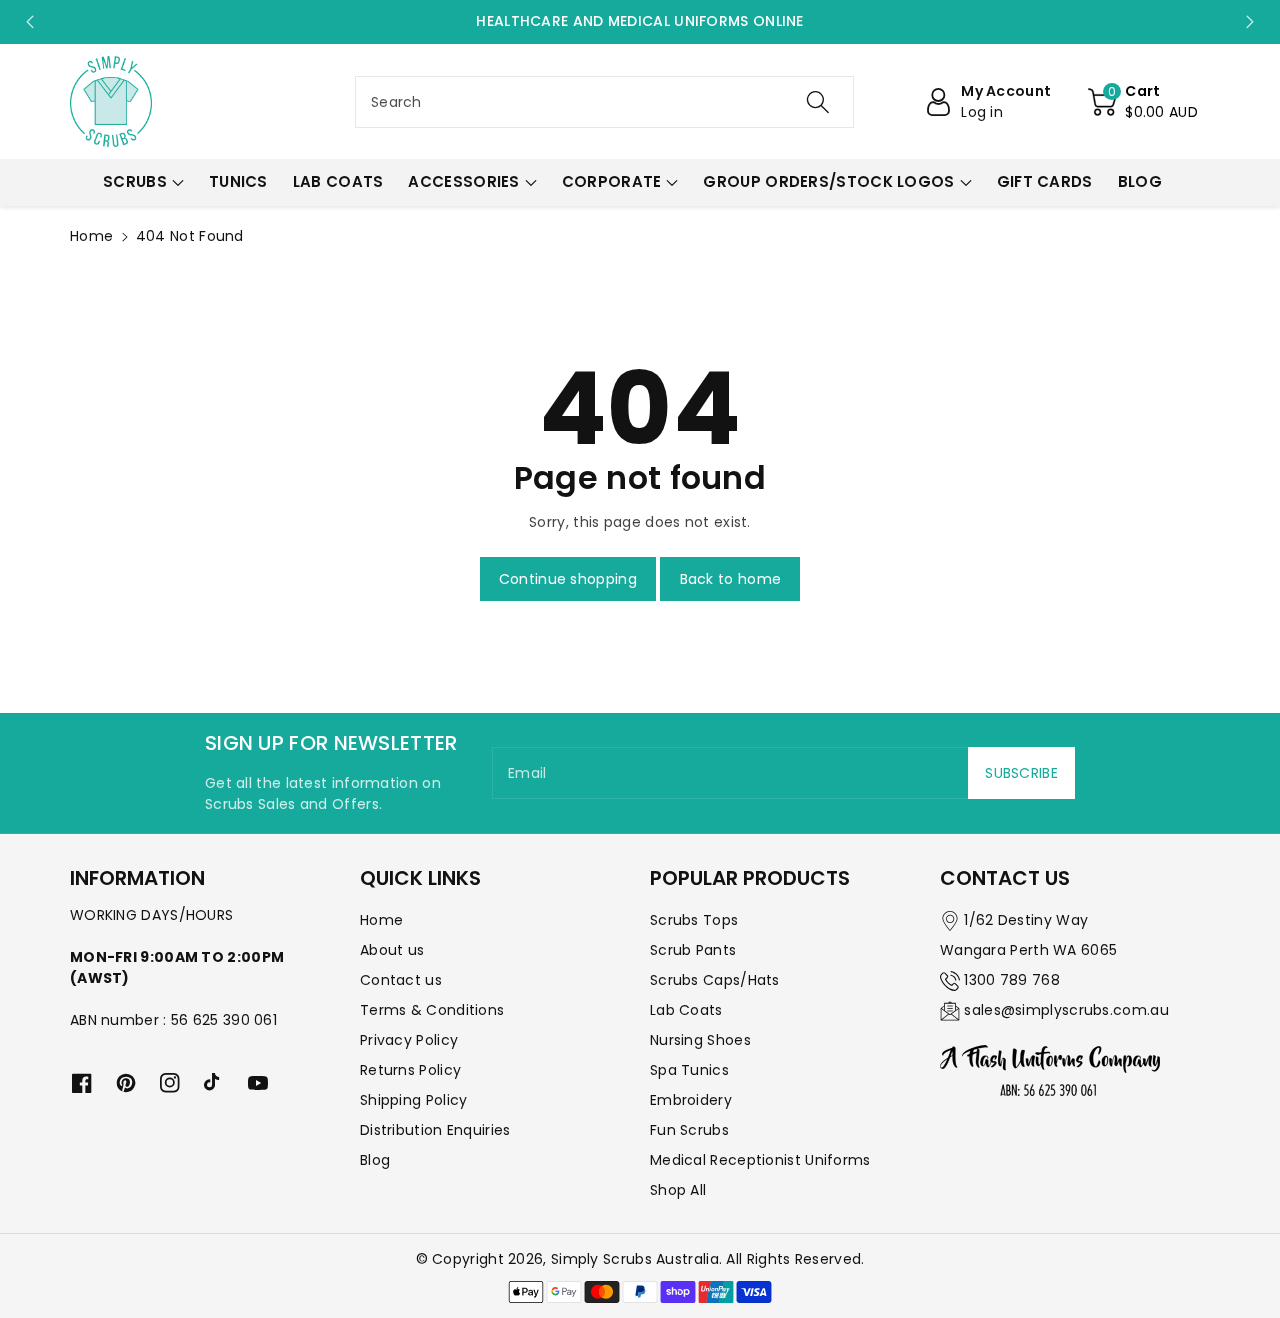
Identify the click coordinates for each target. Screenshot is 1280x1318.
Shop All (678, 1190)
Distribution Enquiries (435, 1130)
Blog (375, 1160)
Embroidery (691, 1100)
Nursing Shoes (700, 1040)
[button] (1143, 102)
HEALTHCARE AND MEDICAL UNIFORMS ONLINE (639, 21)
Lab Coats (686, 1010)
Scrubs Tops (694, 920)
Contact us (401, 980)
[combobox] (604, 102)
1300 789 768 (1012, 980)
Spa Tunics (689, 1070)
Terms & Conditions (432, 1010)
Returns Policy (410, 1070)
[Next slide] (1250, 22)
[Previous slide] (30, 22)
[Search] (817, 102)
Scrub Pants (693, 950)
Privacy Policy (409, 1040)
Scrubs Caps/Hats (715, 980)
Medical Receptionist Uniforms (760, 1160)
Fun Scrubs (689, 1130)
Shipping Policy (414, 1100)
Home (91, 236)
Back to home (731, 579)
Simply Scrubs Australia (635, 1259)
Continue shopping (568, 579)
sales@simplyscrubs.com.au (1066, 1010)
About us (392, 950)
